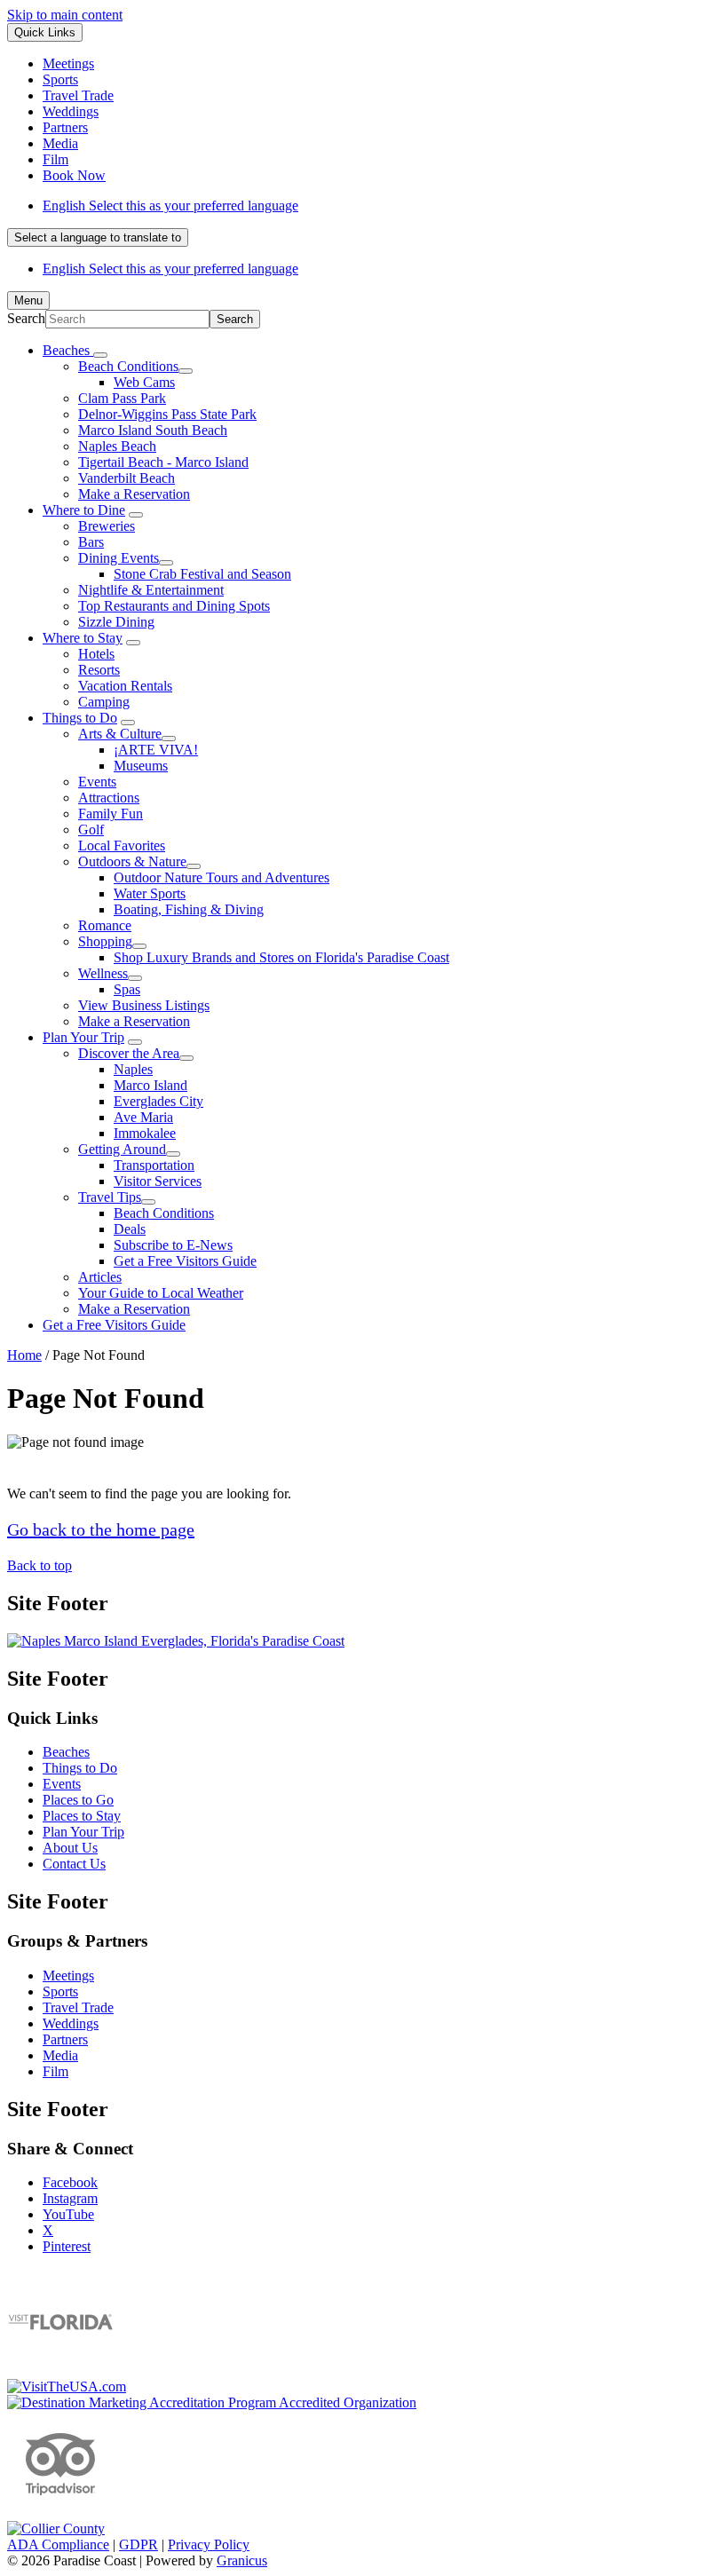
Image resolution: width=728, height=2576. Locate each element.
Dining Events (119, 558)
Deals (130, 1229)
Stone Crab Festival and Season (202, 574)
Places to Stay (82, 1816)
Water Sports (150, 893)
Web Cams (144, 382)
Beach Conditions (128, 366)
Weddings (71, 2023)
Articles (100, 1277)
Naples (133, 1069)
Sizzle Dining (116, 622)
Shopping (105, 941)
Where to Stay (83, 638)
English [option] (170, 269)
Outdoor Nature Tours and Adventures (222, 877)
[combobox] (98, 237)
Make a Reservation (134, 494)
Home (24, 1355)
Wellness (103, 973)
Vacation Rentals (125, 686)
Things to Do (80, 718)
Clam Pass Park (122, 398)
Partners (65, 2039)
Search (26, 318)
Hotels (96, 654)
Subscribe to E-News (173, 1245)
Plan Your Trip (83, 1037)
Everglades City (158, 1101)
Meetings (68, 1975)
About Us (70, 1848)
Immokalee (145, 1133)
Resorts (99, 670)
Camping (104, 702)
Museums (141, 766)
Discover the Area (129, 1053)
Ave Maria (143, 1117)
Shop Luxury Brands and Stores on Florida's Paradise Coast (281, 957)
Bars (91, 542)
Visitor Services (158, 1181)
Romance (105, 925)
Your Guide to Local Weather (161, 1293)
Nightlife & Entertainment (151, 590)
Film (55, 2071)
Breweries (107, 526)
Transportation (154, 1165)
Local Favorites (122, 845)
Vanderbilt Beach (127, 478)
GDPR (138, 2544)
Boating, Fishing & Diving (189, 909)
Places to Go (78, 1800)
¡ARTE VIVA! (156, 750)
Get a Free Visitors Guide (185, 1261)
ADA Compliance (58, 2544)
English (170, 205)
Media (60, 2055)
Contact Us (74, 1864)
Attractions (109, 798)
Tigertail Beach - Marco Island (163, 462)
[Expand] (100, 355)
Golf (91, 830)
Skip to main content (65, 15)
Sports (60, 1991)
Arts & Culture (120, 734)
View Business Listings (144, 1005)
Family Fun (111, 814)
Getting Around (122, 1149)
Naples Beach (117, 446)
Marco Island (150, 1085)
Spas (127, 989)
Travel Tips (110, 1197)
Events (97, 782)
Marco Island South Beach (153, 430)
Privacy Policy (209, 2544)
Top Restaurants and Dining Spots (174, 606)
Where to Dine (84, 510)
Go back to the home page (101, 1529)
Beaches (66, 1752)
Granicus (242, 2560)
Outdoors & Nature (132, 861)
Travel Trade (78, 2007)
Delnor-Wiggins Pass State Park (167, 414)
